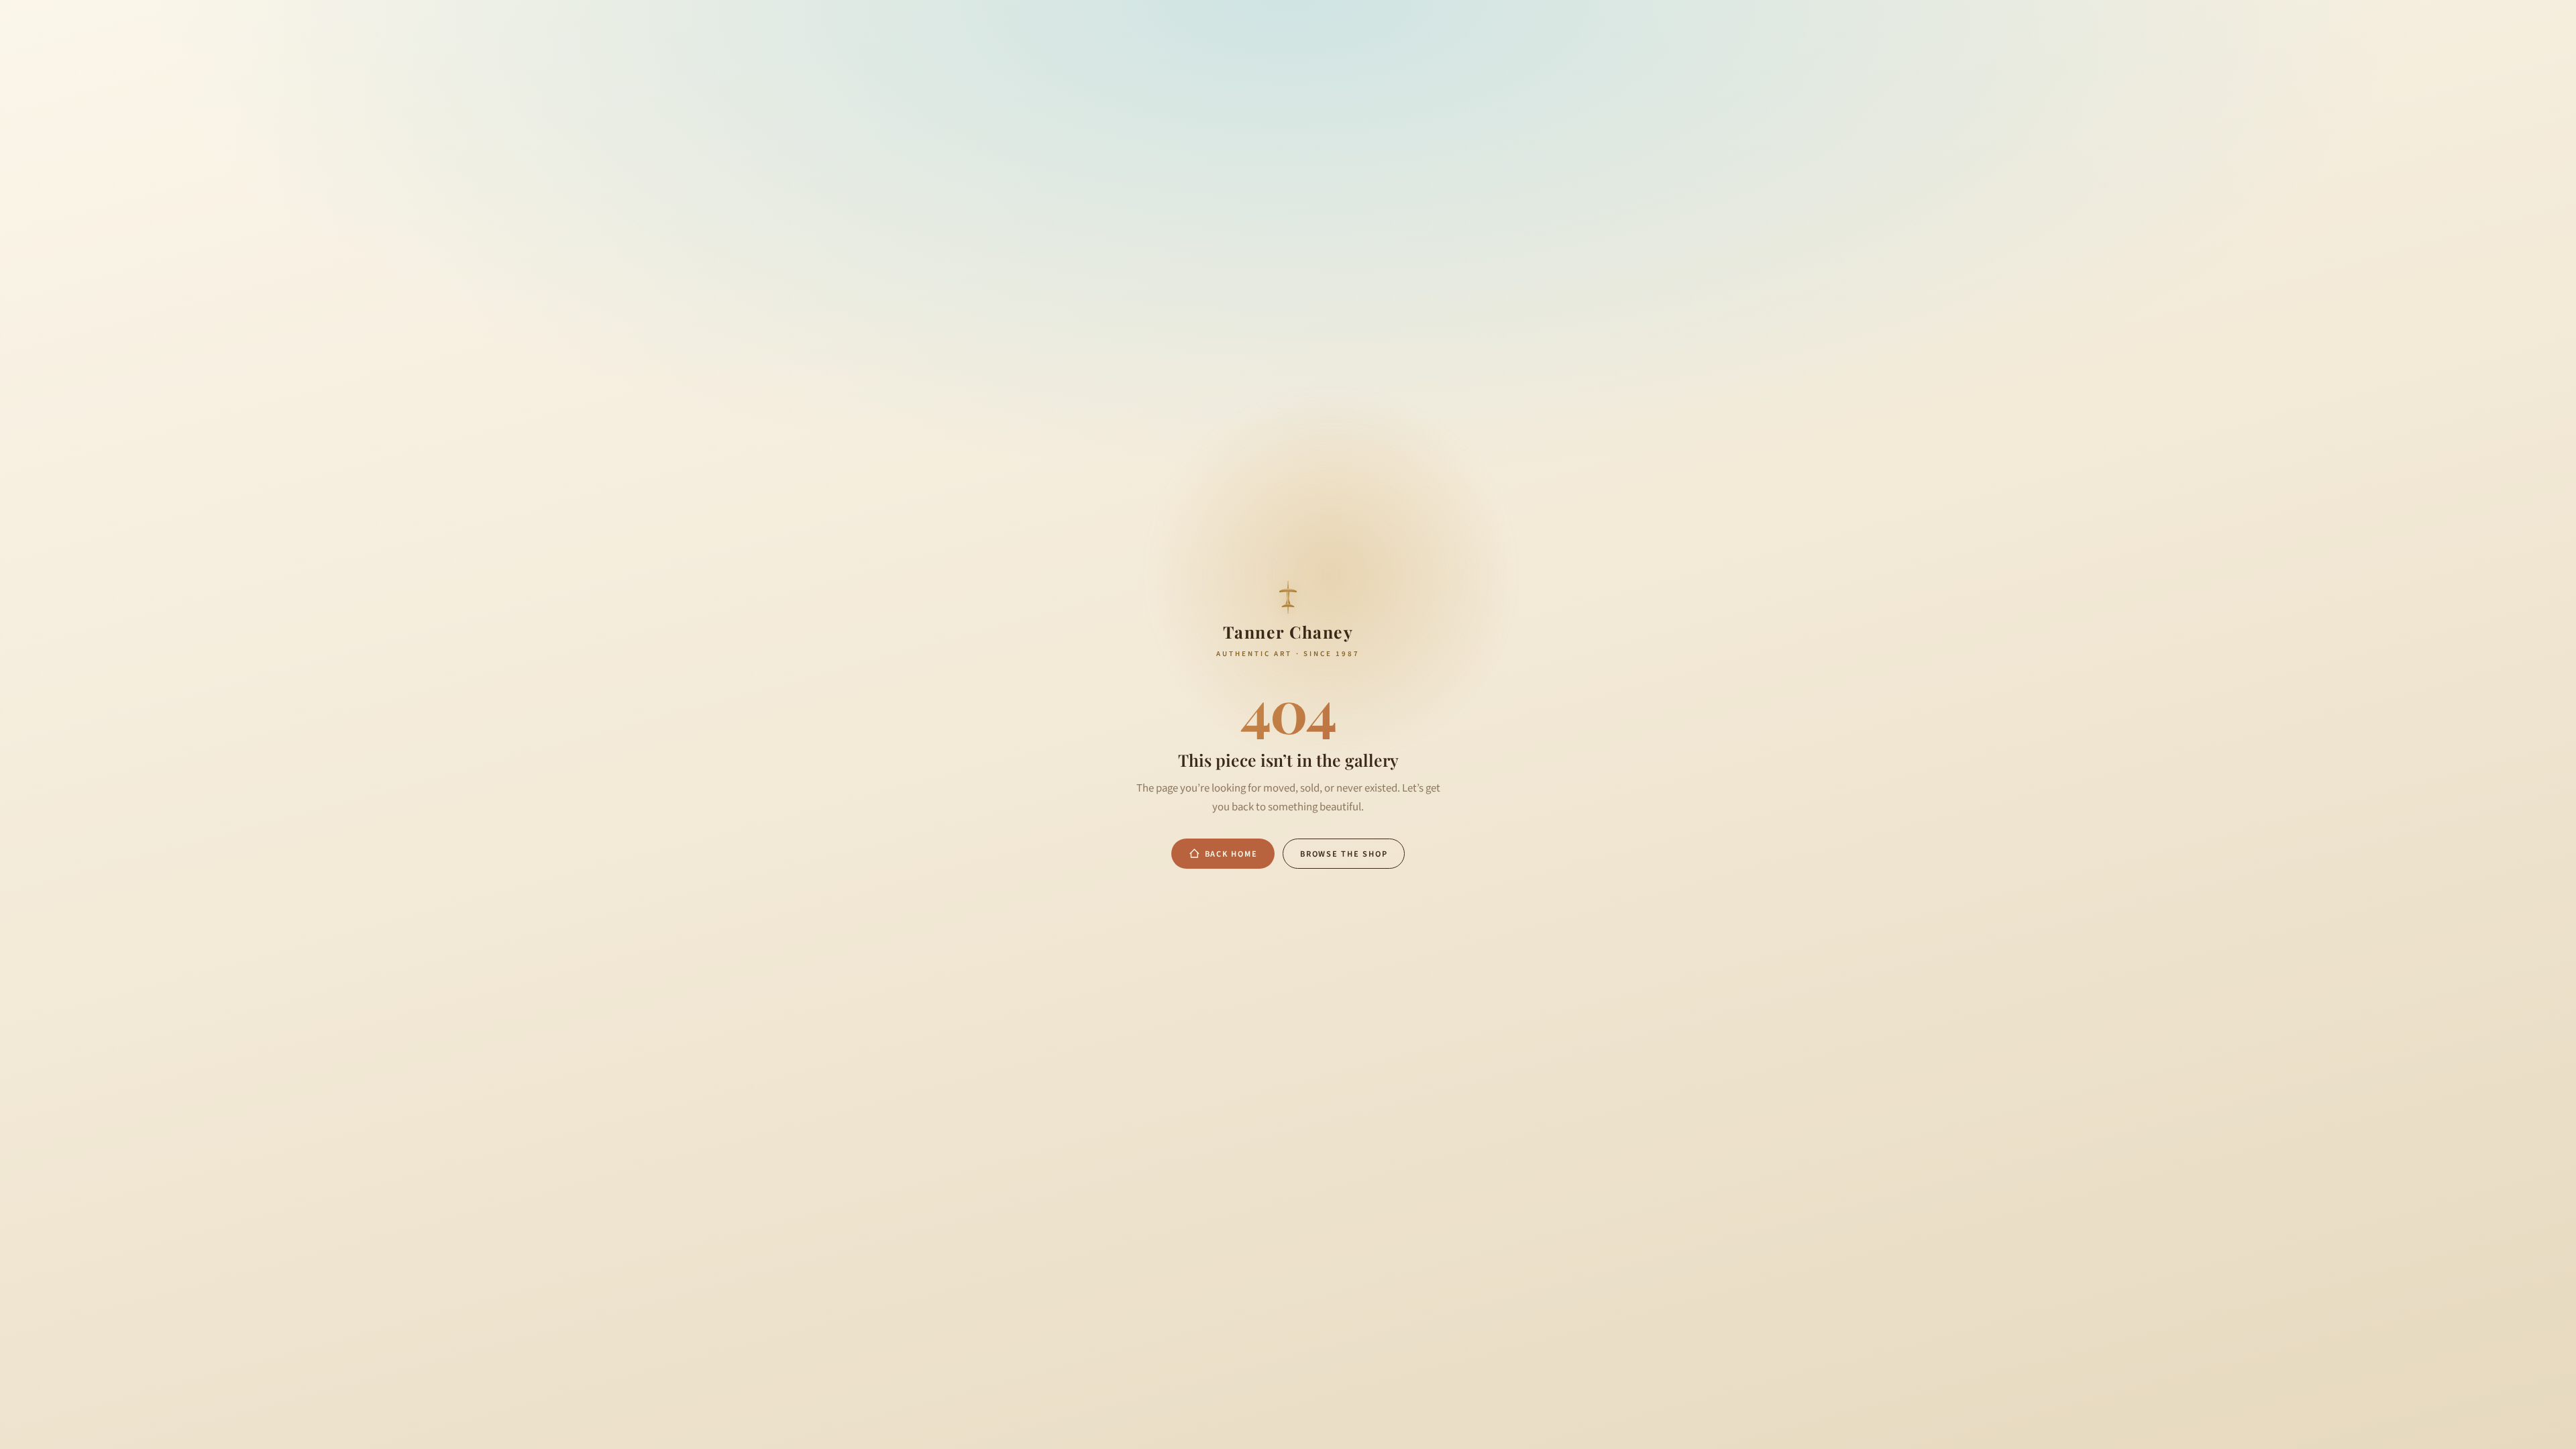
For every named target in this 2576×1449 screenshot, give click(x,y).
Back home (1231, 854)
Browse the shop (1344, 854)
